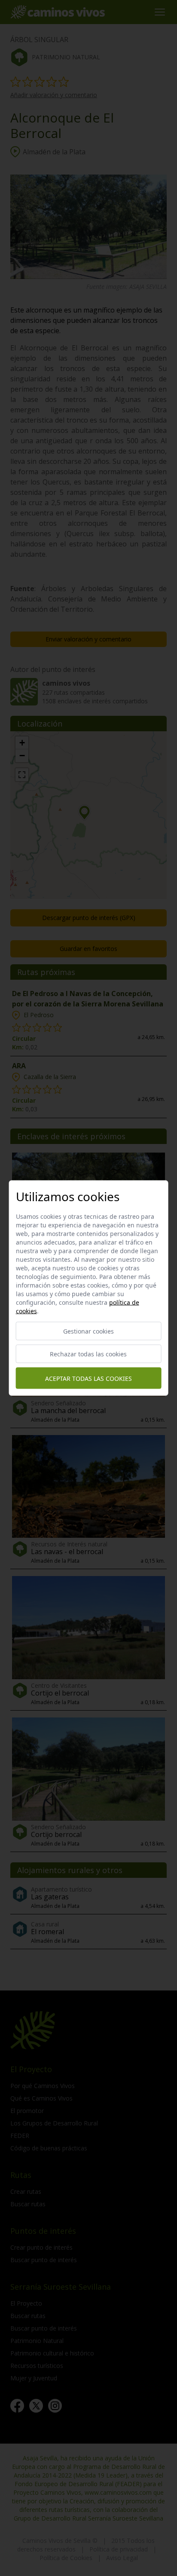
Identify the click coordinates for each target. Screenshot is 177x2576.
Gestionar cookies (88, 1331)
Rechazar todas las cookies (88, 1354)
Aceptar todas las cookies (88, 1378)
